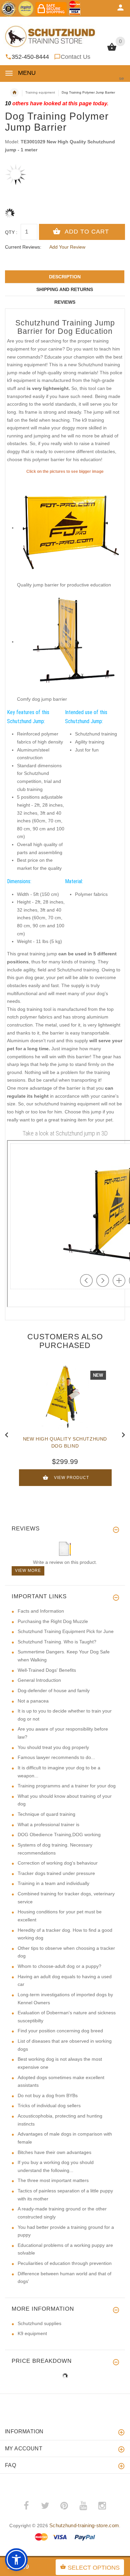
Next (123, 1434)
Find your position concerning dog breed (60, 2031)
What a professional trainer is (48, 1824)
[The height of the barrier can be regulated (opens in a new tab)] (70, 528)
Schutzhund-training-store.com (84, 2525)
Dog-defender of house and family (54, 1690)
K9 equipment (32, 2333)
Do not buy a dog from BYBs (48, 2095)
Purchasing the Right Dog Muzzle (53, 1621)
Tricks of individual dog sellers (49, 2106)
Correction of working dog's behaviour (58, 1863)
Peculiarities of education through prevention (65, 2263)
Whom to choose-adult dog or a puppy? (59, 1966)
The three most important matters (53, 2180)
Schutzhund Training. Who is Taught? (57, 1642)
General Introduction (39, 1680)
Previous (7, 1434)
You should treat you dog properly (53, 1747)
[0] (112, 50)
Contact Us (75, 57)
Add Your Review (67, 247)
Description (65, 277)
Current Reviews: (23, 247)
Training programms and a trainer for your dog (67, 1786)
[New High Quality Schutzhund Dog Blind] (65, 1397)
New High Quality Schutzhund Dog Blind (65, 1442)
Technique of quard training (46, 1814)
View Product (71, 1478)
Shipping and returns (65, 289)
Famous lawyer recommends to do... (56, 1757)
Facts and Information (41, 1611)
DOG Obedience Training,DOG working (59, 1835)
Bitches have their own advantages (54, 2152)
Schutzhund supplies (39, 2323)
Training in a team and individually (53, 1883)
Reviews (65, 302)
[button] (16, 2560)
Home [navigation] (14, 93)
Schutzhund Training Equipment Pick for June (66, 1631)
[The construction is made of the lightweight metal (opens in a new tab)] (70, 642)
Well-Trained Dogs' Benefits (47, 1670)
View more (28, 1571)
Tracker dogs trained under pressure (56, 1873)
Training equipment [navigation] (40, 92)
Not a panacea (33, 1701)
